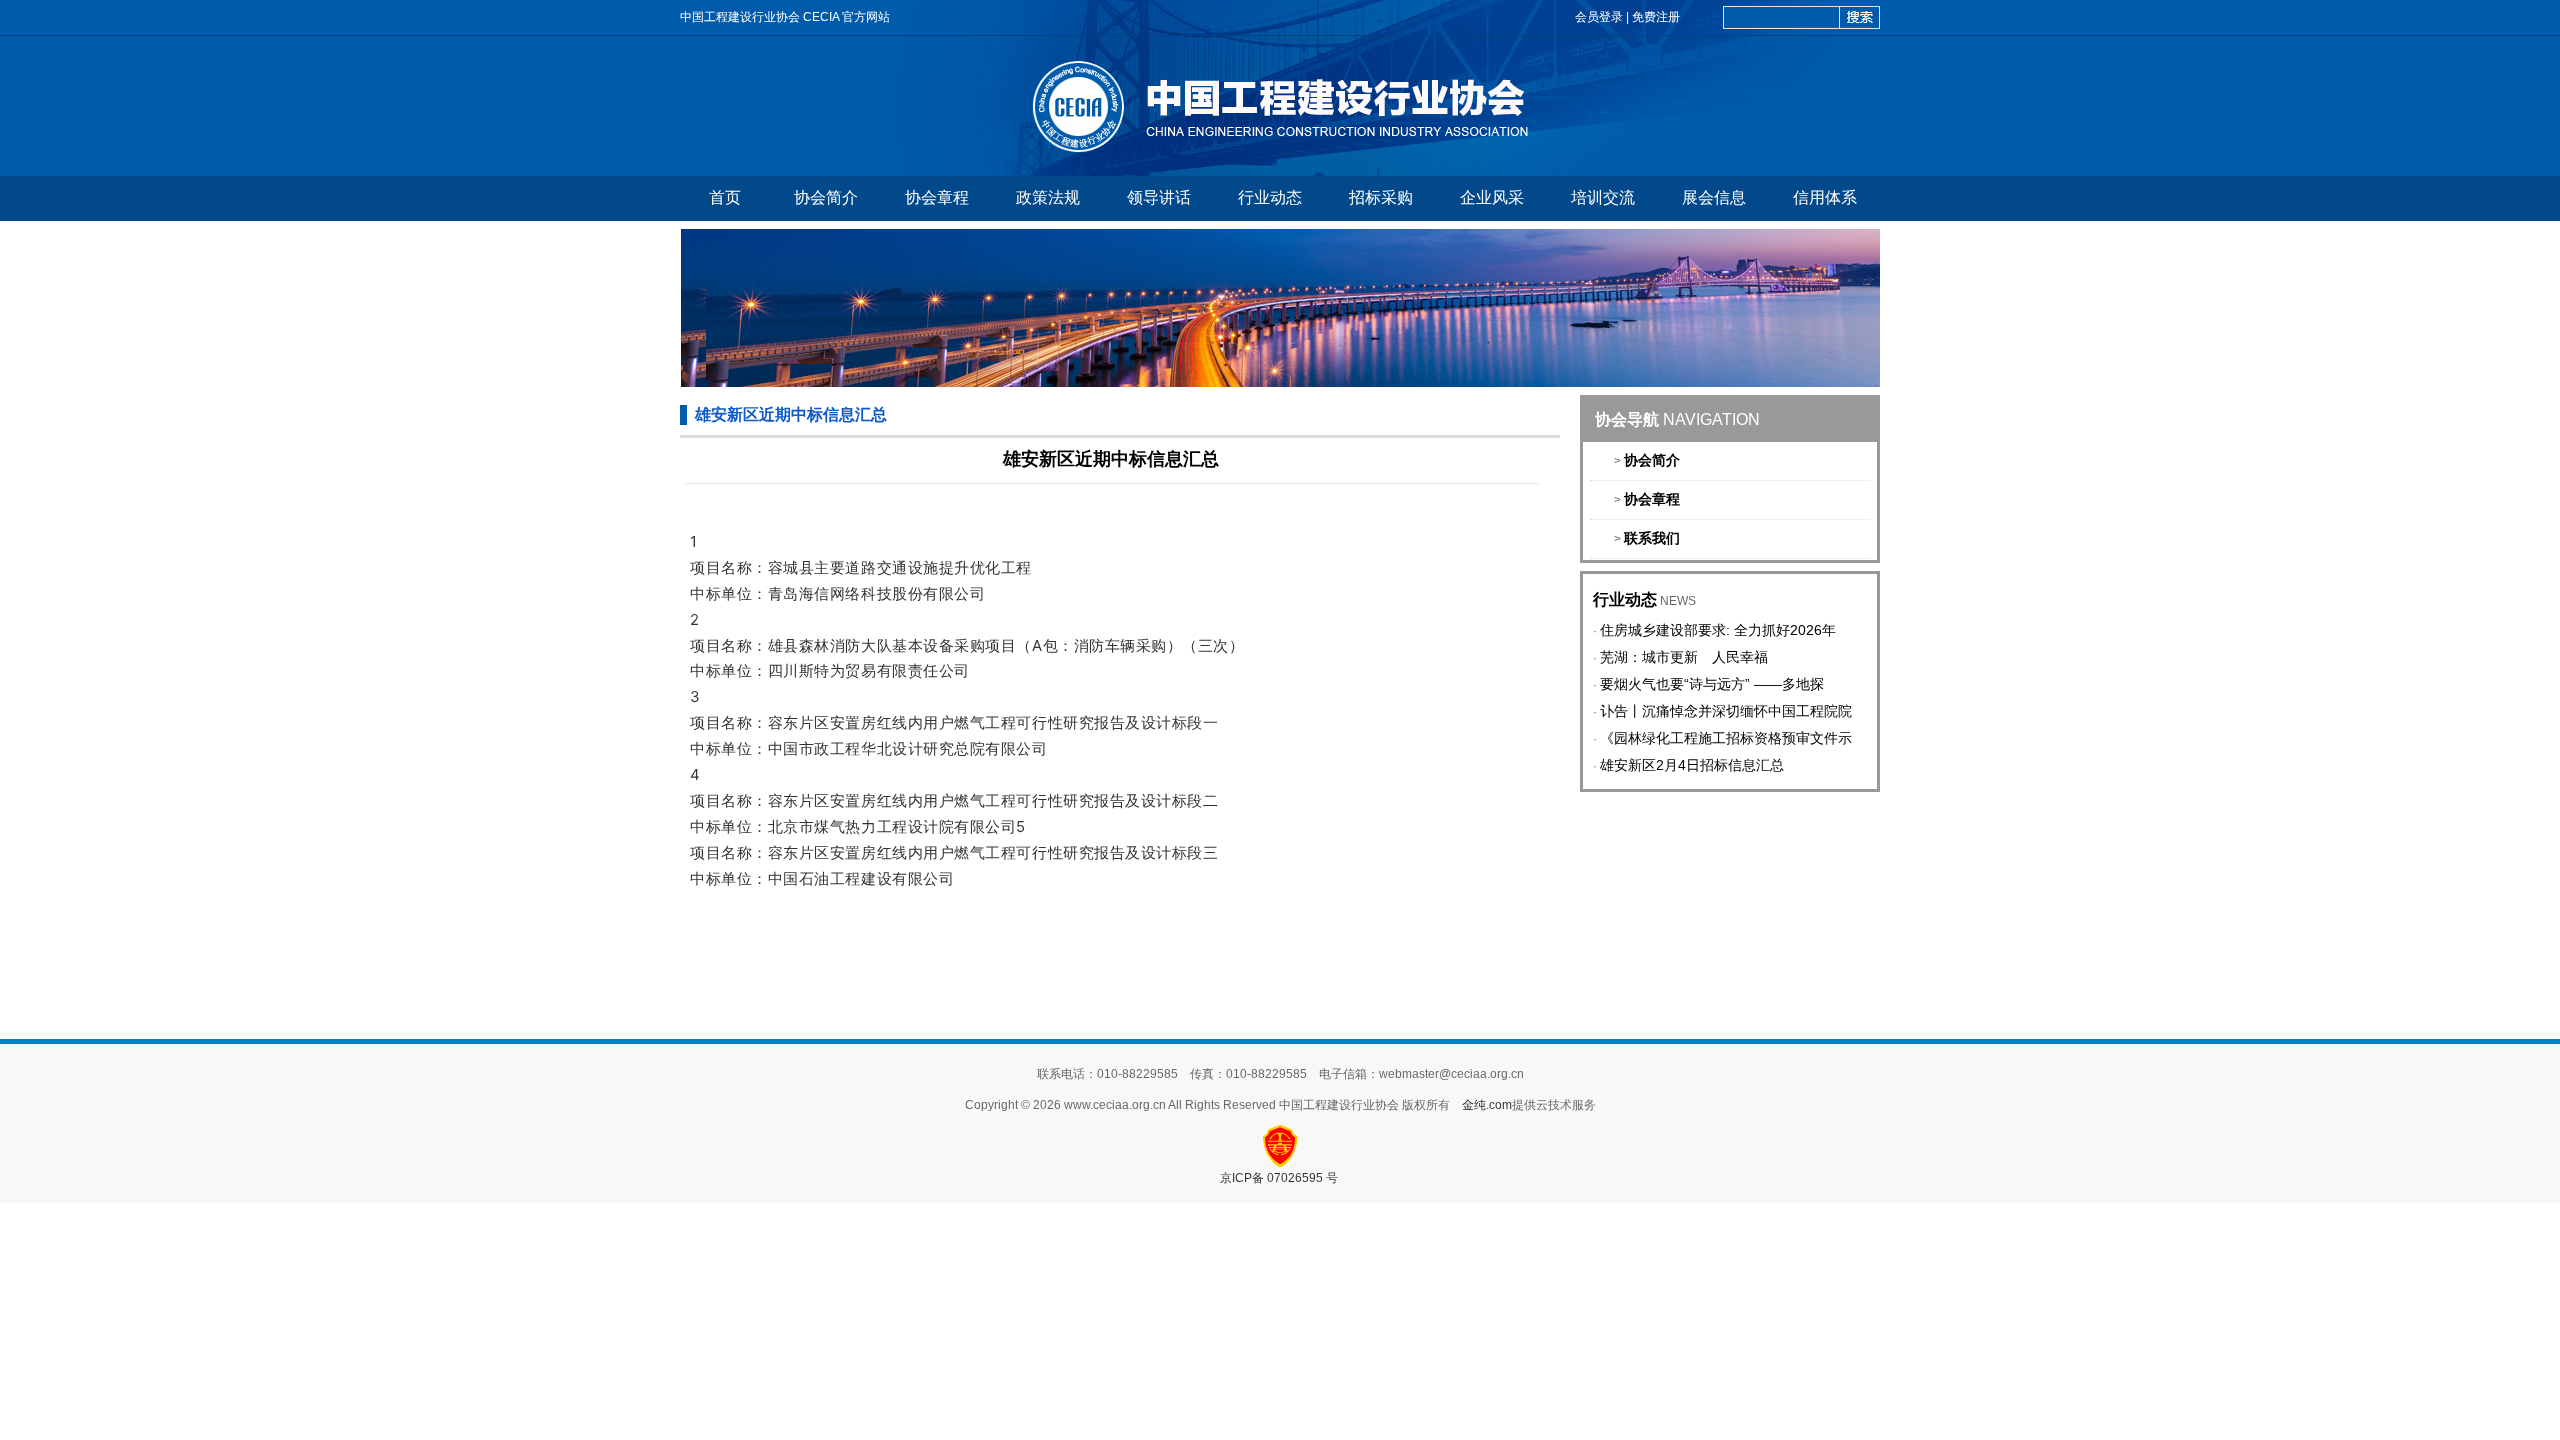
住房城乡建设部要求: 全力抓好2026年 (1718, 630)
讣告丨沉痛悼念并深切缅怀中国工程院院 (1726, 711)
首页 (725, 197)
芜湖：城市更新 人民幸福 (1684, 657)
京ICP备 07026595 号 (1280, 1178)
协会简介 (826, 197)
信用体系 (1825, 197)
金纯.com (1487, 1105)
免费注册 (1656, 17)
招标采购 (1381, 197)
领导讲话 (1159, 197)
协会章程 (937, 197)
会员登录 (1599, 17)
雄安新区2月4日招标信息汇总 (1692, 765)
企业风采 (1492, 197)
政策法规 (1048, 197)
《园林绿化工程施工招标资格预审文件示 (1726, 738)
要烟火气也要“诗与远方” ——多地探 (1712, 684)
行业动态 (1270, 197)
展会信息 (1714, 197)
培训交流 (1603, 197)
